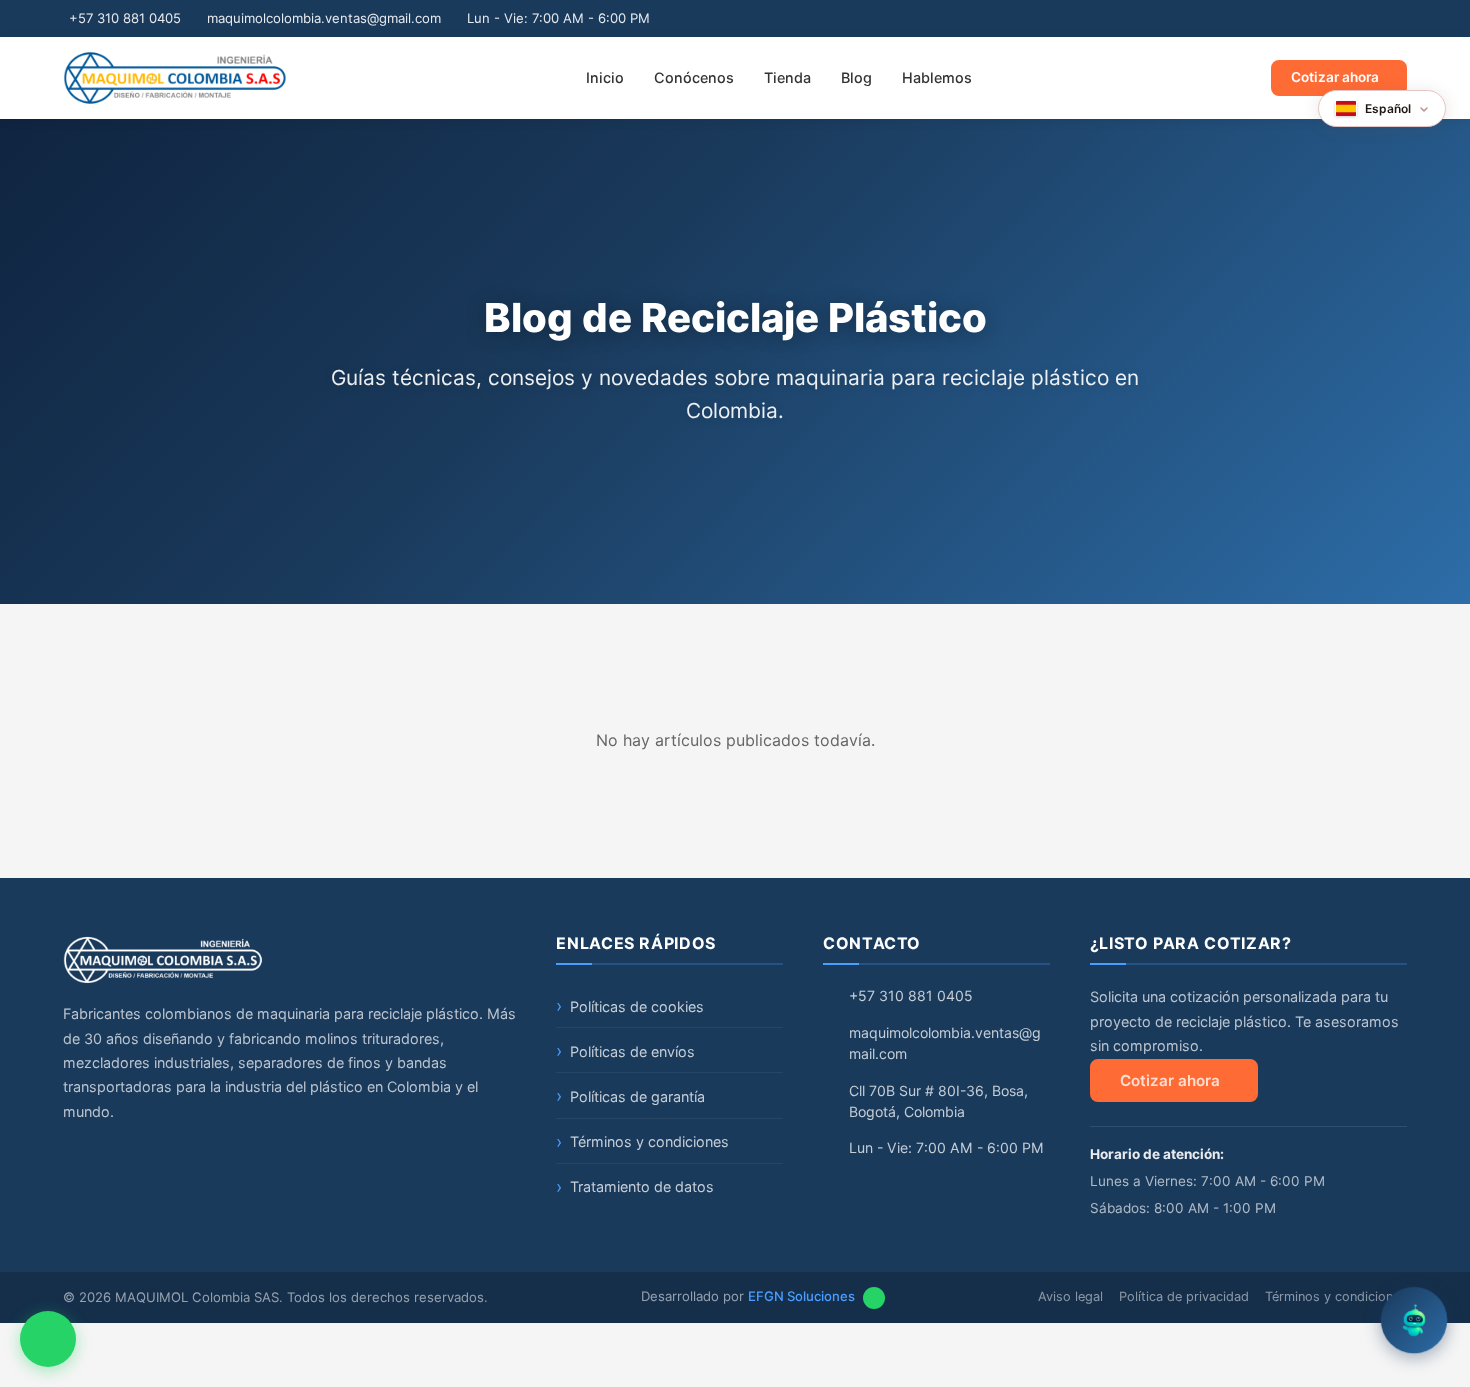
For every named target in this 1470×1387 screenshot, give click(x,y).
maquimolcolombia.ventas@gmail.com (324, 18)
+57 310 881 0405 (125, 18)
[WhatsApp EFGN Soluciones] (874, 1298)
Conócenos (694, 77)
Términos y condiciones (649, 1141)
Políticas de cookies (637, 1006)
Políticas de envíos (632, 1051)
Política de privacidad (1184, 1296)
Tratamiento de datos (642, 1186)
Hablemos (937, 77)
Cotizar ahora (1335, 77)
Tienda (787, 77)
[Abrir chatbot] (1414, 1331)
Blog (856, 77)
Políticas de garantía (637, 1096)
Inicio (605, 77)
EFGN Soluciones (801, 1296)
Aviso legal (1070, 1296)
